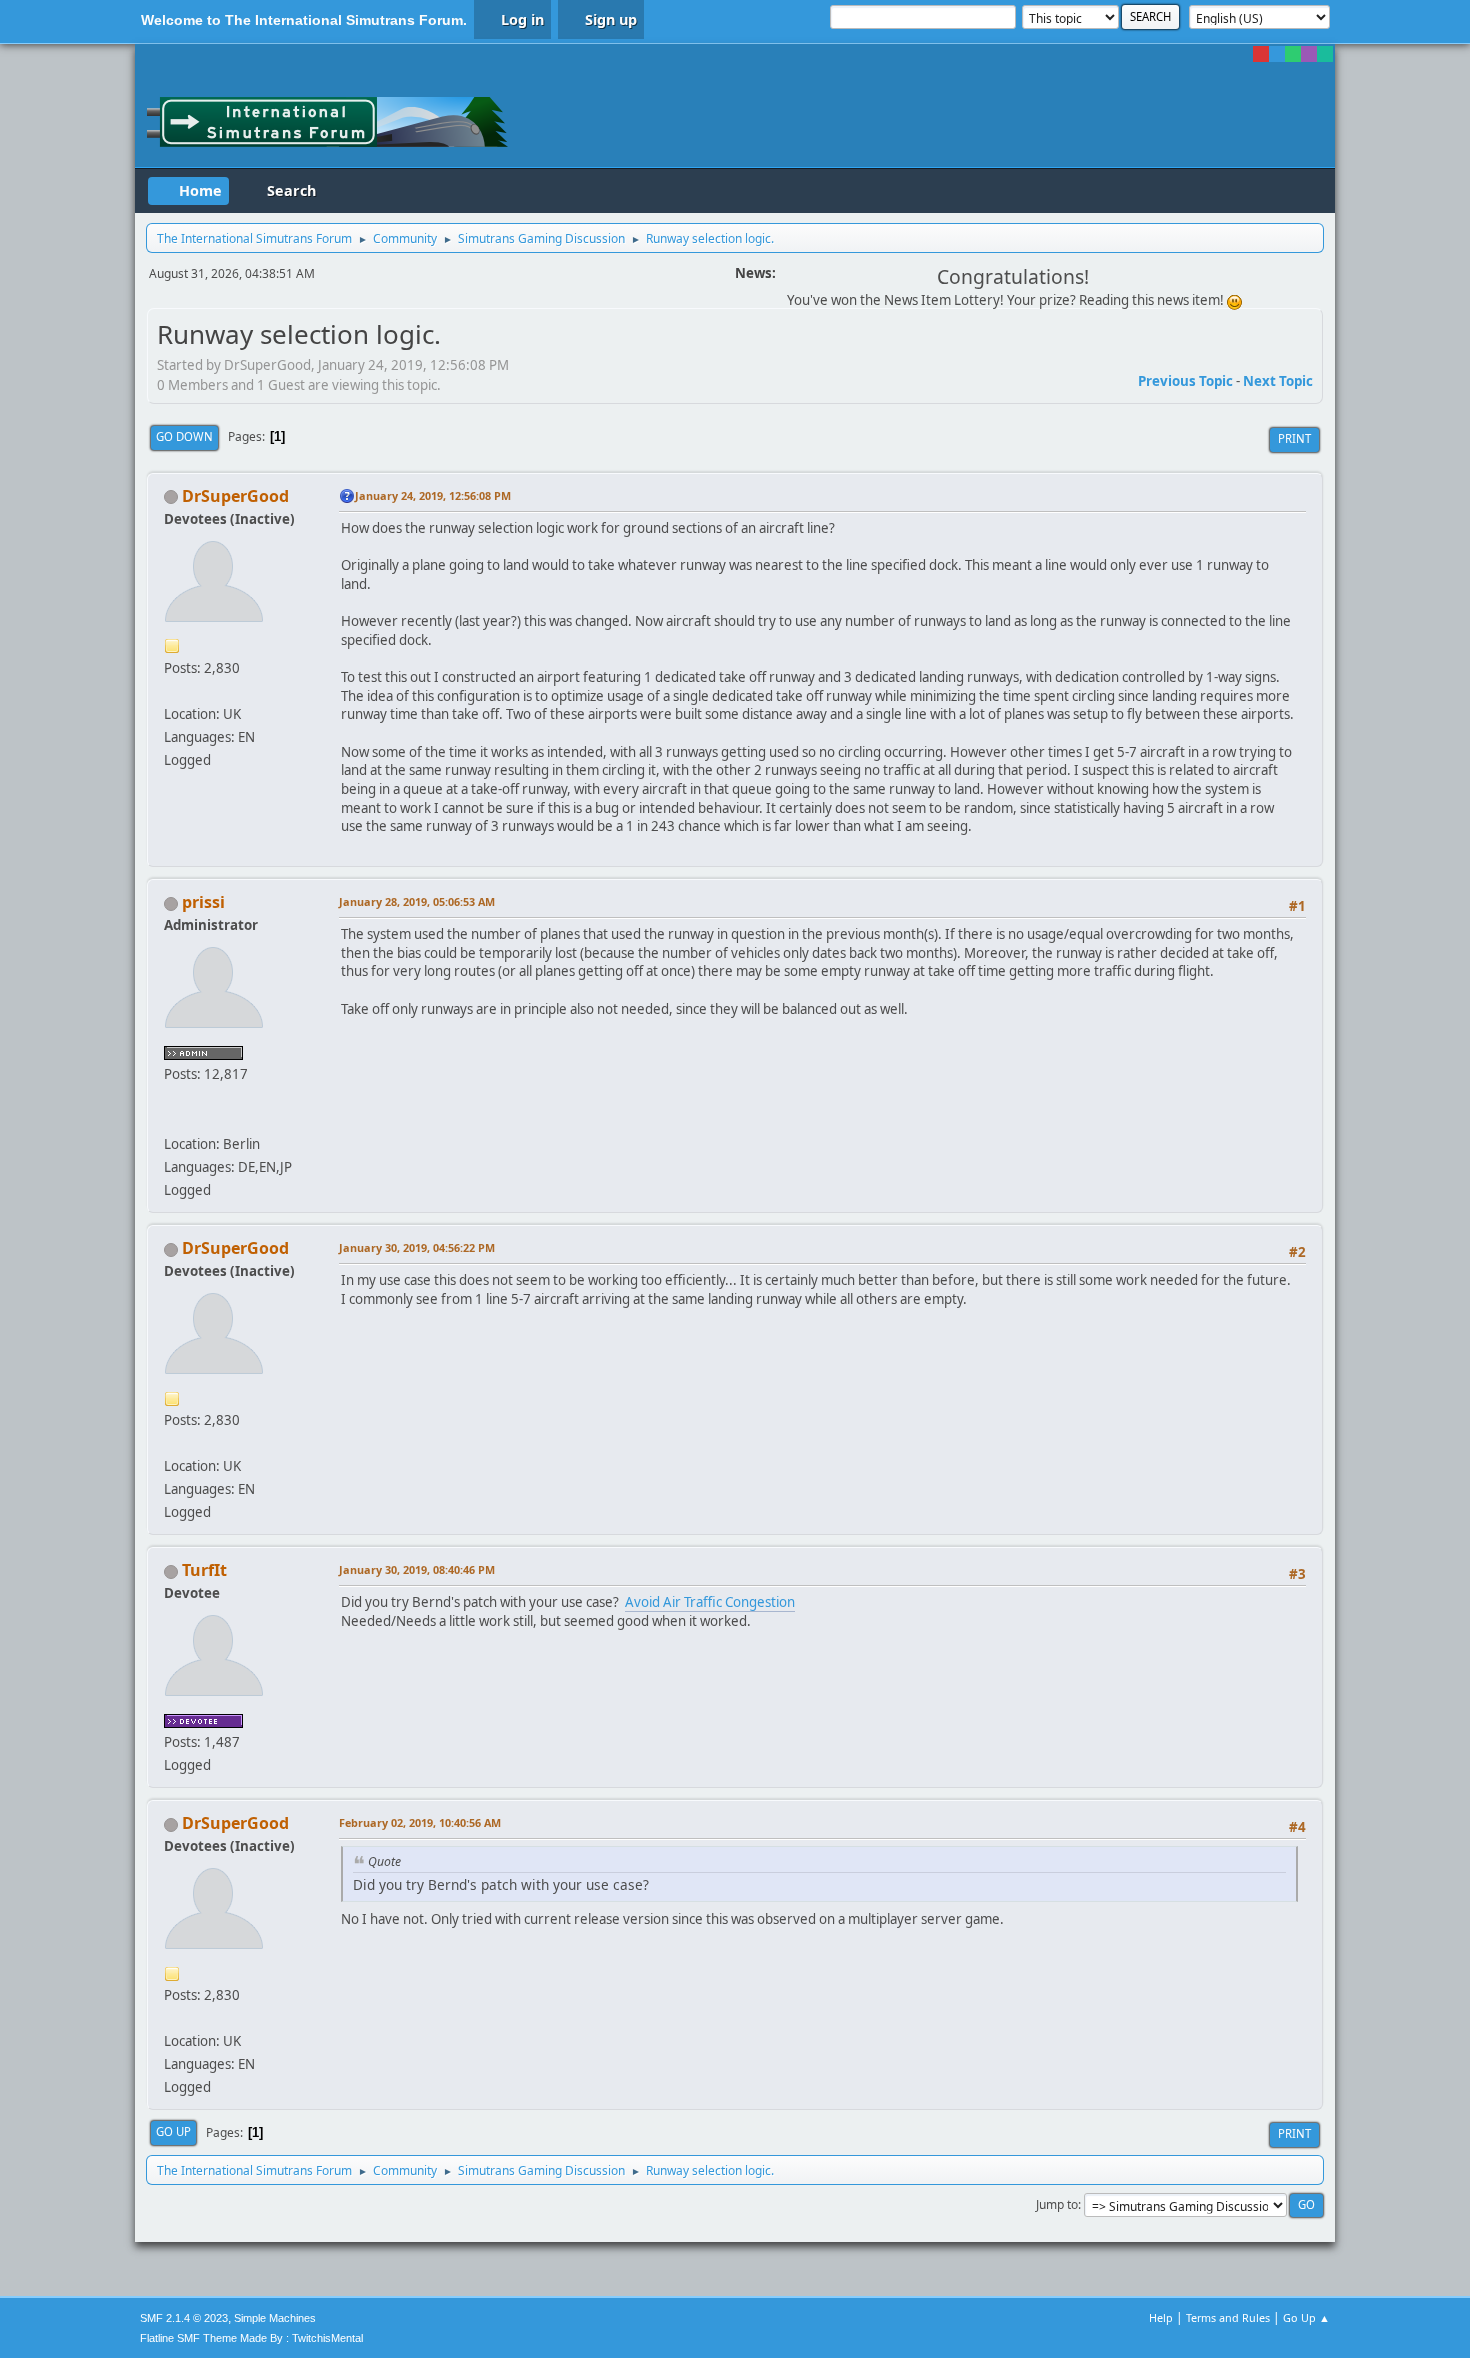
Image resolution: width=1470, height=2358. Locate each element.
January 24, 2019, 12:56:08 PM (433, 495)
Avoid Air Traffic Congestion (710, 1602)
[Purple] (1309, 54)
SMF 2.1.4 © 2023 (184, 2318)
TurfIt (204, 1570)
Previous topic (1185, 381)
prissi (203, 902)
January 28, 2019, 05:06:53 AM (417, 901)
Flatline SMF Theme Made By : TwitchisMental (251, 2338)
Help (1161, 2317)
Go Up (173, 2131)
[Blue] (1277, 54)
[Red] (1261, 54)
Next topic (1278, 381)
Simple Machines (275, 2318)
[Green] (1293, 54)
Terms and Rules (1228, 2317)
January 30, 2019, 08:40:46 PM (417, 1569)
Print (1294, 438)
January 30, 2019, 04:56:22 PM (417, 1247)
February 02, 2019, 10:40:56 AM (420, 1822)
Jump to (1057, 2204)
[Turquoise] (1325, 54)
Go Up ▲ (1306, 2317)
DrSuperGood (235, 496)
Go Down (184, 436)
